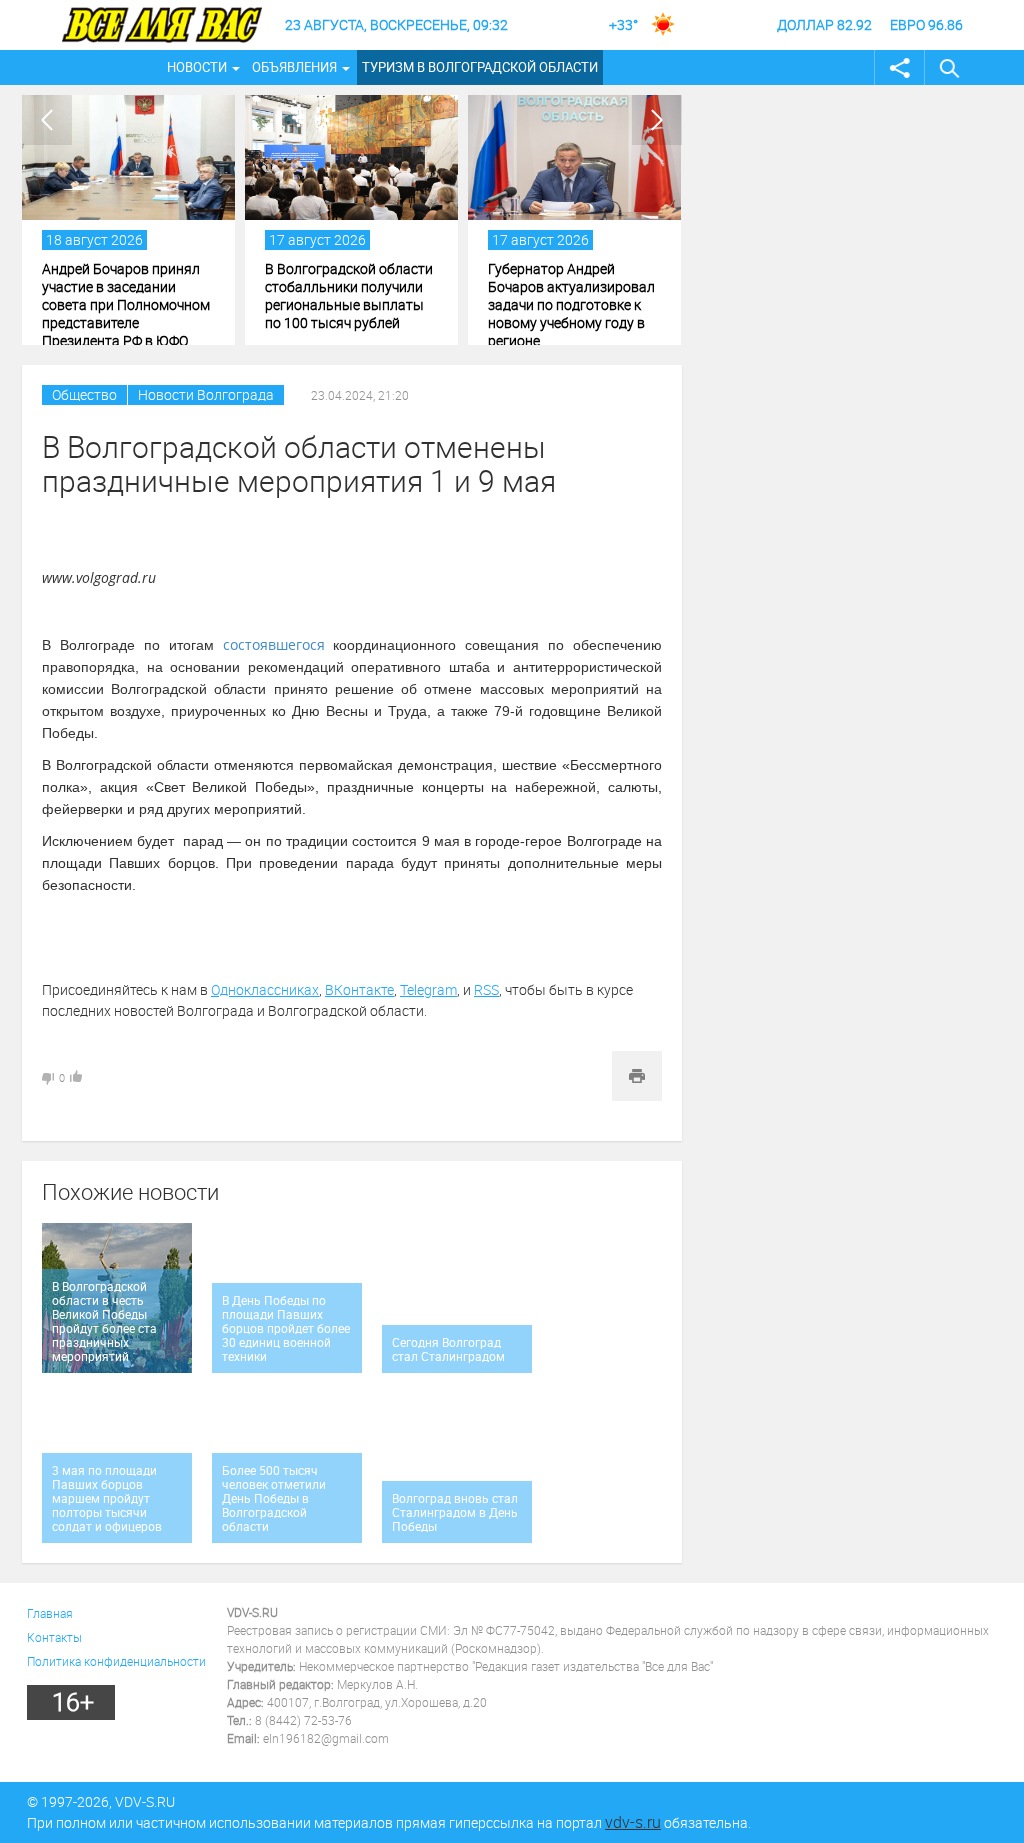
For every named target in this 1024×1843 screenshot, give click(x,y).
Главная (50, 1613)
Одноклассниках (265, 989)
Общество (84, 394)
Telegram (428, 989)
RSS (486, 989)
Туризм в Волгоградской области (480, 67)
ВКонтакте (359, 989)
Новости (197, 67)
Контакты (54, 1637)
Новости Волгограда (206, 394)
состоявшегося (274, 644)
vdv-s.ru (633, 1822)
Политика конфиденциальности (116, 1661)
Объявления (294, 67)
